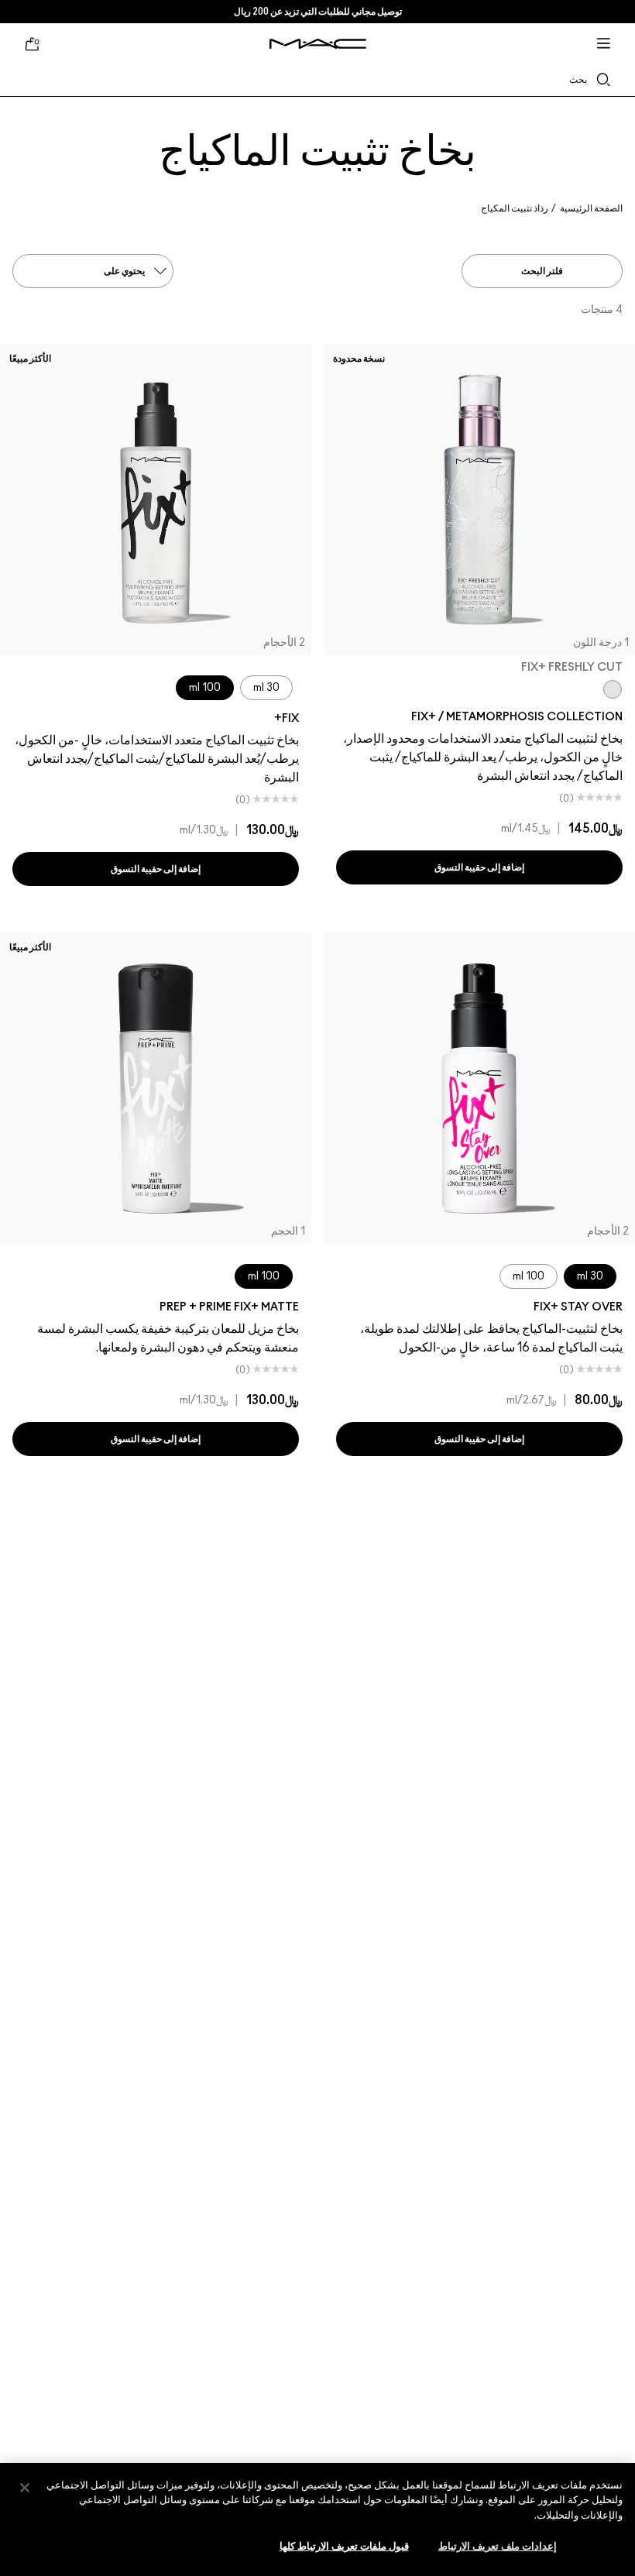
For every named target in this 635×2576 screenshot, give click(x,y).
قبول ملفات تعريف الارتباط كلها (344, 2547)
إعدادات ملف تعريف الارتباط (498, 2547)
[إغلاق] (25, 2488)
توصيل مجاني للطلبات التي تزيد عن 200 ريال (318, 12)
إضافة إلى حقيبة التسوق (480, 867)
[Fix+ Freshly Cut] (613, 689)
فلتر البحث (542, 271)
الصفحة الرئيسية (591, 208)
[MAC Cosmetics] (318, 44)
